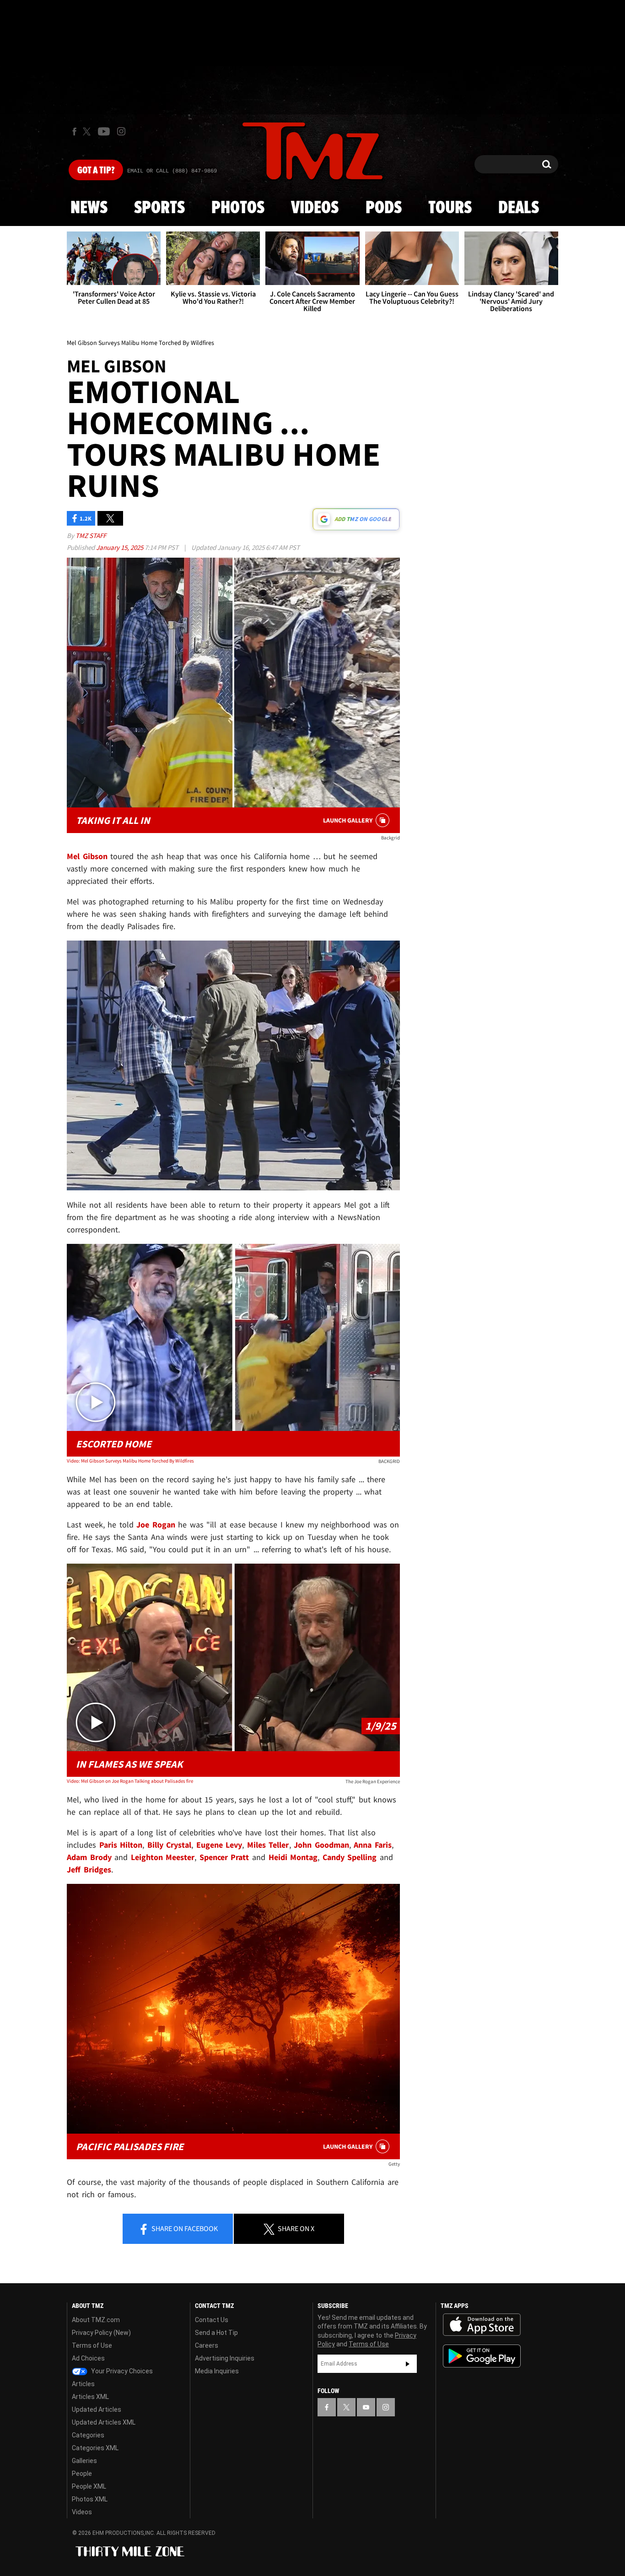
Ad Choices (88, 2358)
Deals (519, 208)
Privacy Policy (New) (101, 2333)
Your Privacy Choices (121, 2371)
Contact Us (212, 2320)
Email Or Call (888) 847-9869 (172, 171)
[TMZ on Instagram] (121, 131)
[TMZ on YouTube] (366, 2407)
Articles (83, 2384)
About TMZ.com (96, 2320)
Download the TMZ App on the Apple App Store (482, 2325)
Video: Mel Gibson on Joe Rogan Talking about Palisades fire (130, 1781)
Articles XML (90, 2397)
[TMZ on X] (88, 132)
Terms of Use (92, 2345)
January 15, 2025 (120, 547)
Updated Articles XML (104, 2422)
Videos (315, 208)
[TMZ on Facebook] (74, 132)
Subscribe (408, 2364)
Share (184, 2228)
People (82, 2474)
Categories (88, 2435)
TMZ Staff (91, 535)
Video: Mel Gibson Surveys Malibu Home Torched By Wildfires (130, 1461)
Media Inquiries (217, 2371)
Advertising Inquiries (225, 2358)
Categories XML (95, 2448)
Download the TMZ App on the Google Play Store (482, 2356)
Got (96, 171)
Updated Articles (97, 2409)
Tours (450, 208)
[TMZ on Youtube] (104, 131)
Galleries (84, 2461)
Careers (207, 2345)
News (89, 208)
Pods (384, 208)
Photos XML (90, 2499)
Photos (238, 208)
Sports (159, 208)
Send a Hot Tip (216, 2333)
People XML (89, 2486)
